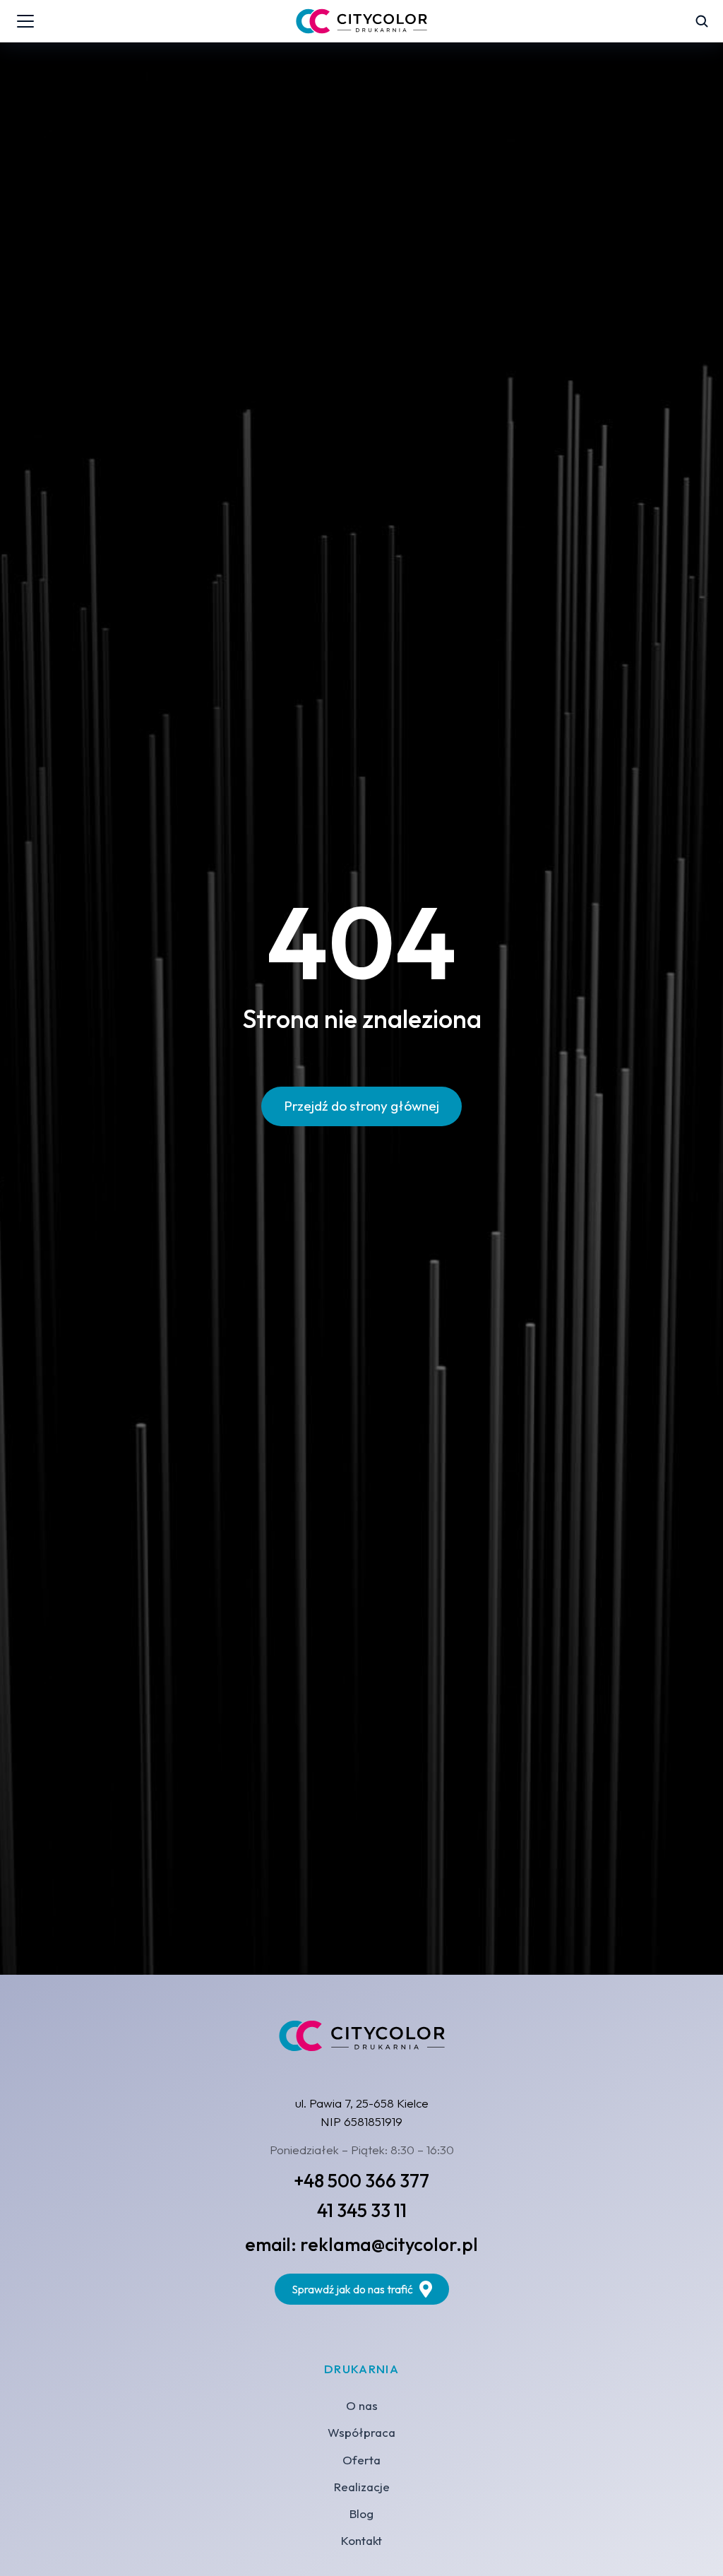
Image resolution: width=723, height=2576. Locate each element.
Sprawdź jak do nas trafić (352, 2289)
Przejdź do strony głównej (361, 1106)
